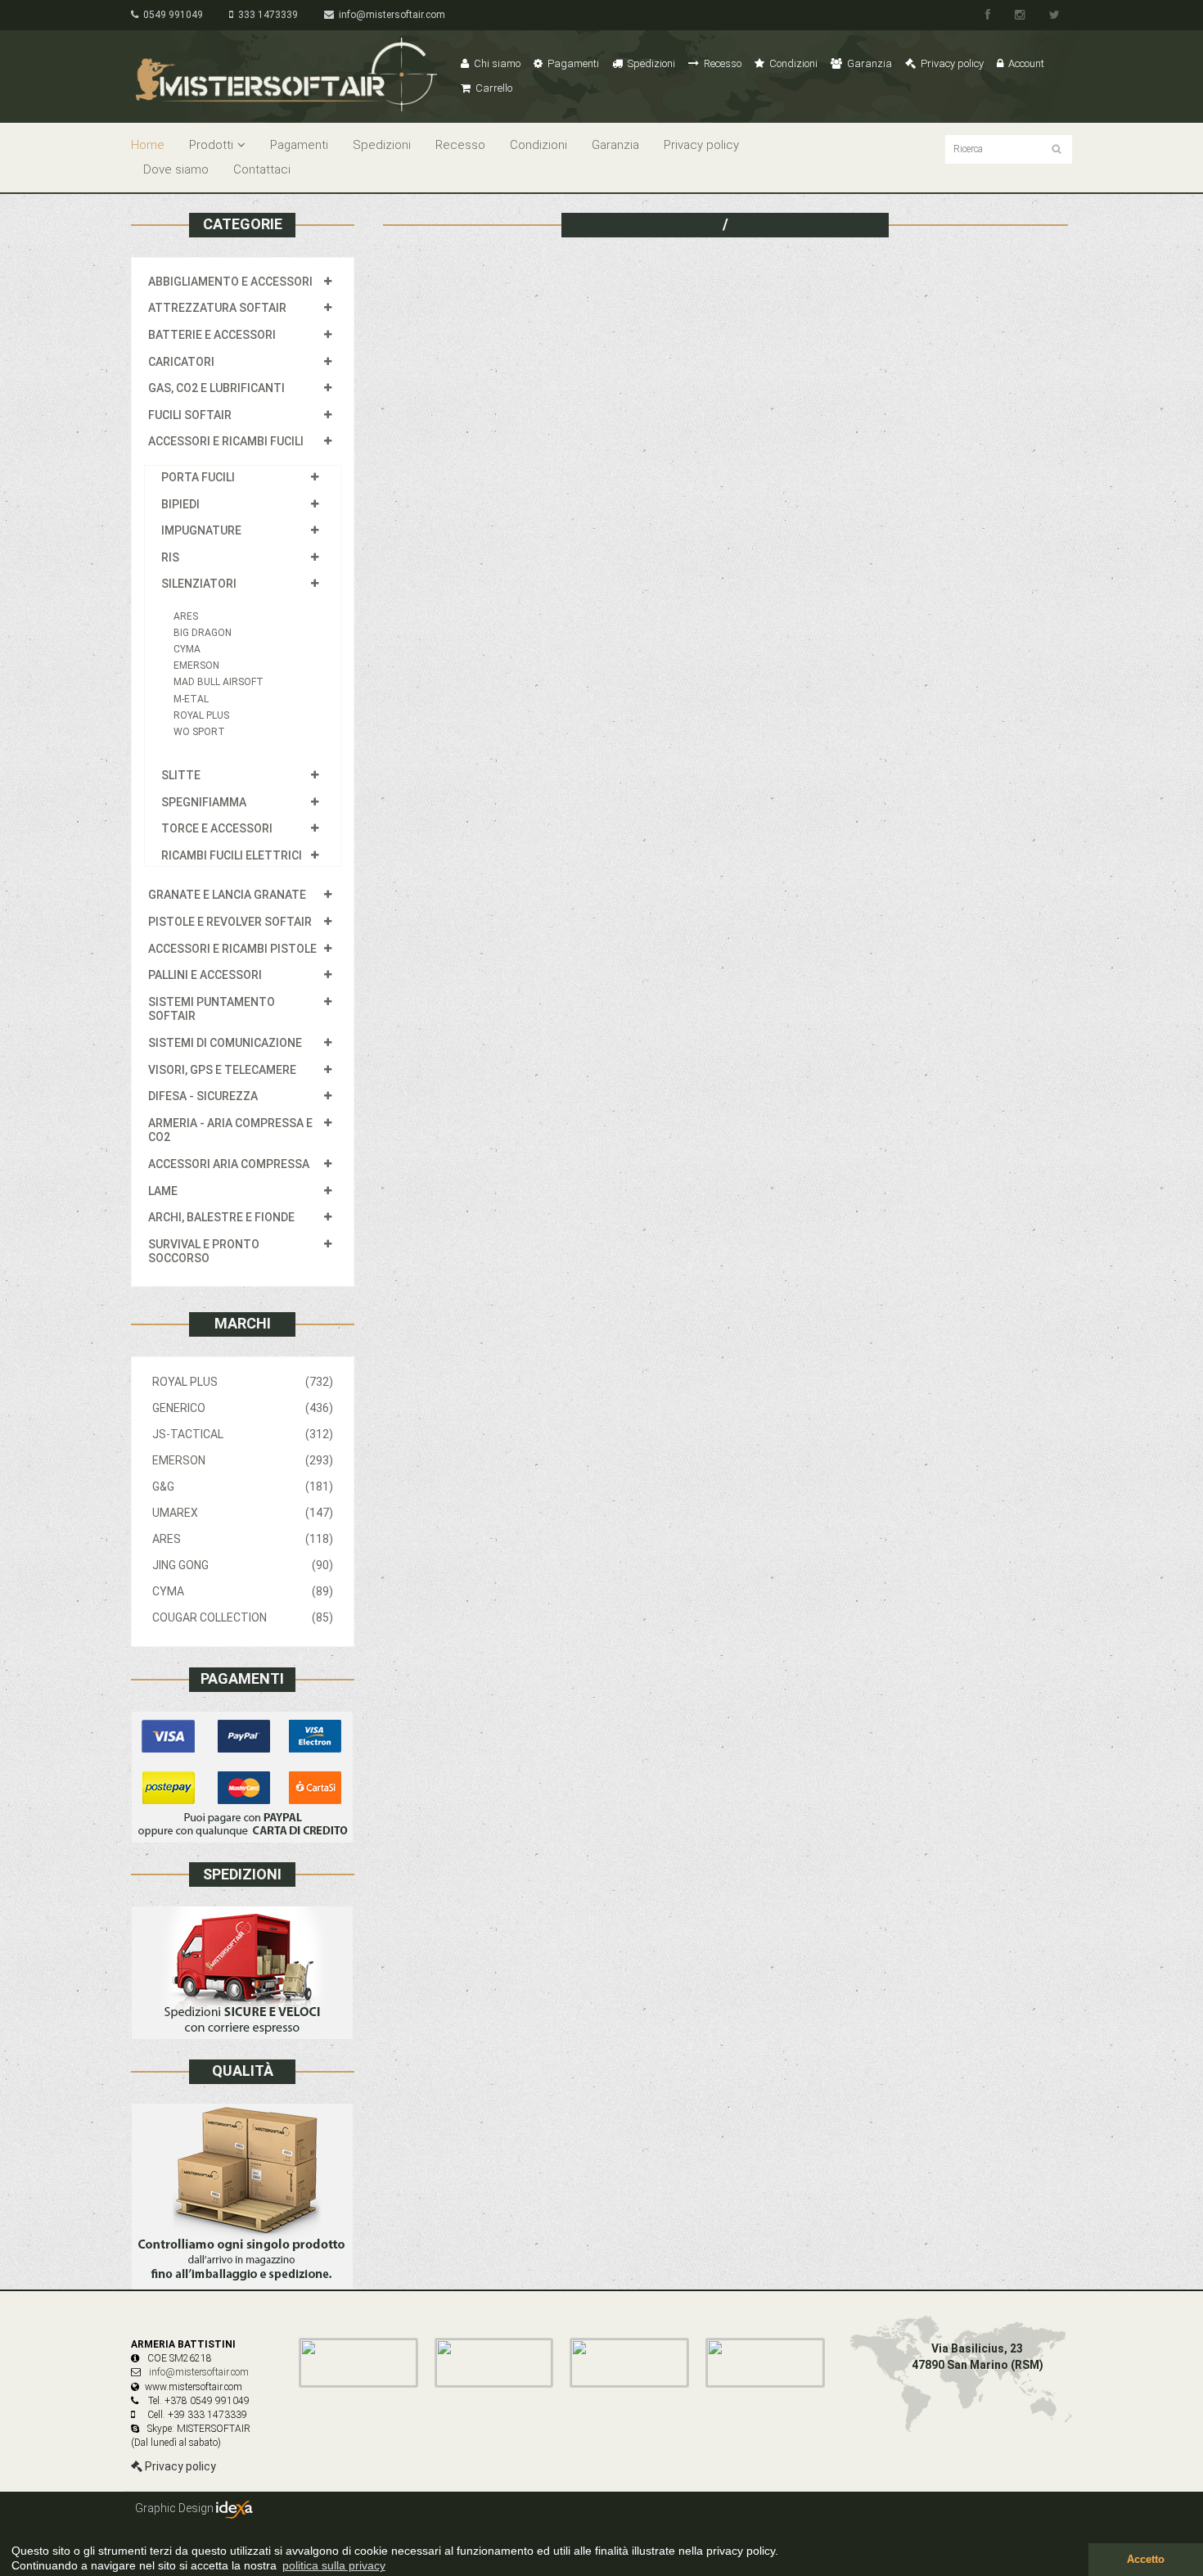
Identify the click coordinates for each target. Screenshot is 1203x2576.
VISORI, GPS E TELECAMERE (222, 1070)
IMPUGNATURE (201, 530)
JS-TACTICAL (243, 1434)
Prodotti (211, 145)
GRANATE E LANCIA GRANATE (227, 895)
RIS (170, 557)
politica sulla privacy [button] (334, 2565)
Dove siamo (176, 169)
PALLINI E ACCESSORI (205, 975)
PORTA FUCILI (198, 477)
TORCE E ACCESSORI (217, 828)
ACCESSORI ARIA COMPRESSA (229, 1164)
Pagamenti (572, 63)
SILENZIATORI (199, 584)
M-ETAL (191, 699)
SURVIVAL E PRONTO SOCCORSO (204, 1252)
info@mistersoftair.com (390, 15)
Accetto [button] (1146, 2560)
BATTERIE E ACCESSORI (212, 335)
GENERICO (243, 1408)
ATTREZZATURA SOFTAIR (217, 308)
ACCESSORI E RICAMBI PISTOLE (232, 949)
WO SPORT (199, 732)
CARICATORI (181, 362)
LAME (163, 1191)
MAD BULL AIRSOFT (219, 682)
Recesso (721, 63)
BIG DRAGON (203, 633)
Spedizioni (650, 63)
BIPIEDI (180, 504)
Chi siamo (496, 63)
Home (148, 145)
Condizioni (792, 63)
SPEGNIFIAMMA (204, 802)
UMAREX (243, 1513)
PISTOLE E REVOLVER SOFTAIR (230, 922)
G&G (243, 1487)
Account (1025, 63)
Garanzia (868, 63)
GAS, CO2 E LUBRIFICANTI (216, 388)
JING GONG (243, 1565)
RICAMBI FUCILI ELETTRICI (232, 855)
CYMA (187, 649)
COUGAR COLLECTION (243, 1617)
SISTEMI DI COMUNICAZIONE (225, 1043)
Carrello (493, 88)
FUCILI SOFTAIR (190, 415)
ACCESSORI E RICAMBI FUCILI (226, 441)
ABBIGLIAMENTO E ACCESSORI (230, 282)
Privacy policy (951, 63)
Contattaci (262, 169)
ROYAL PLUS (201, 715)
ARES (186, 616)
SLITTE (181, 775)
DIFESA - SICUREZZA (203, 1096)
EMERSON (196, 665)
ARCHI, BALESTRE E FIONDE (221, 1217)
